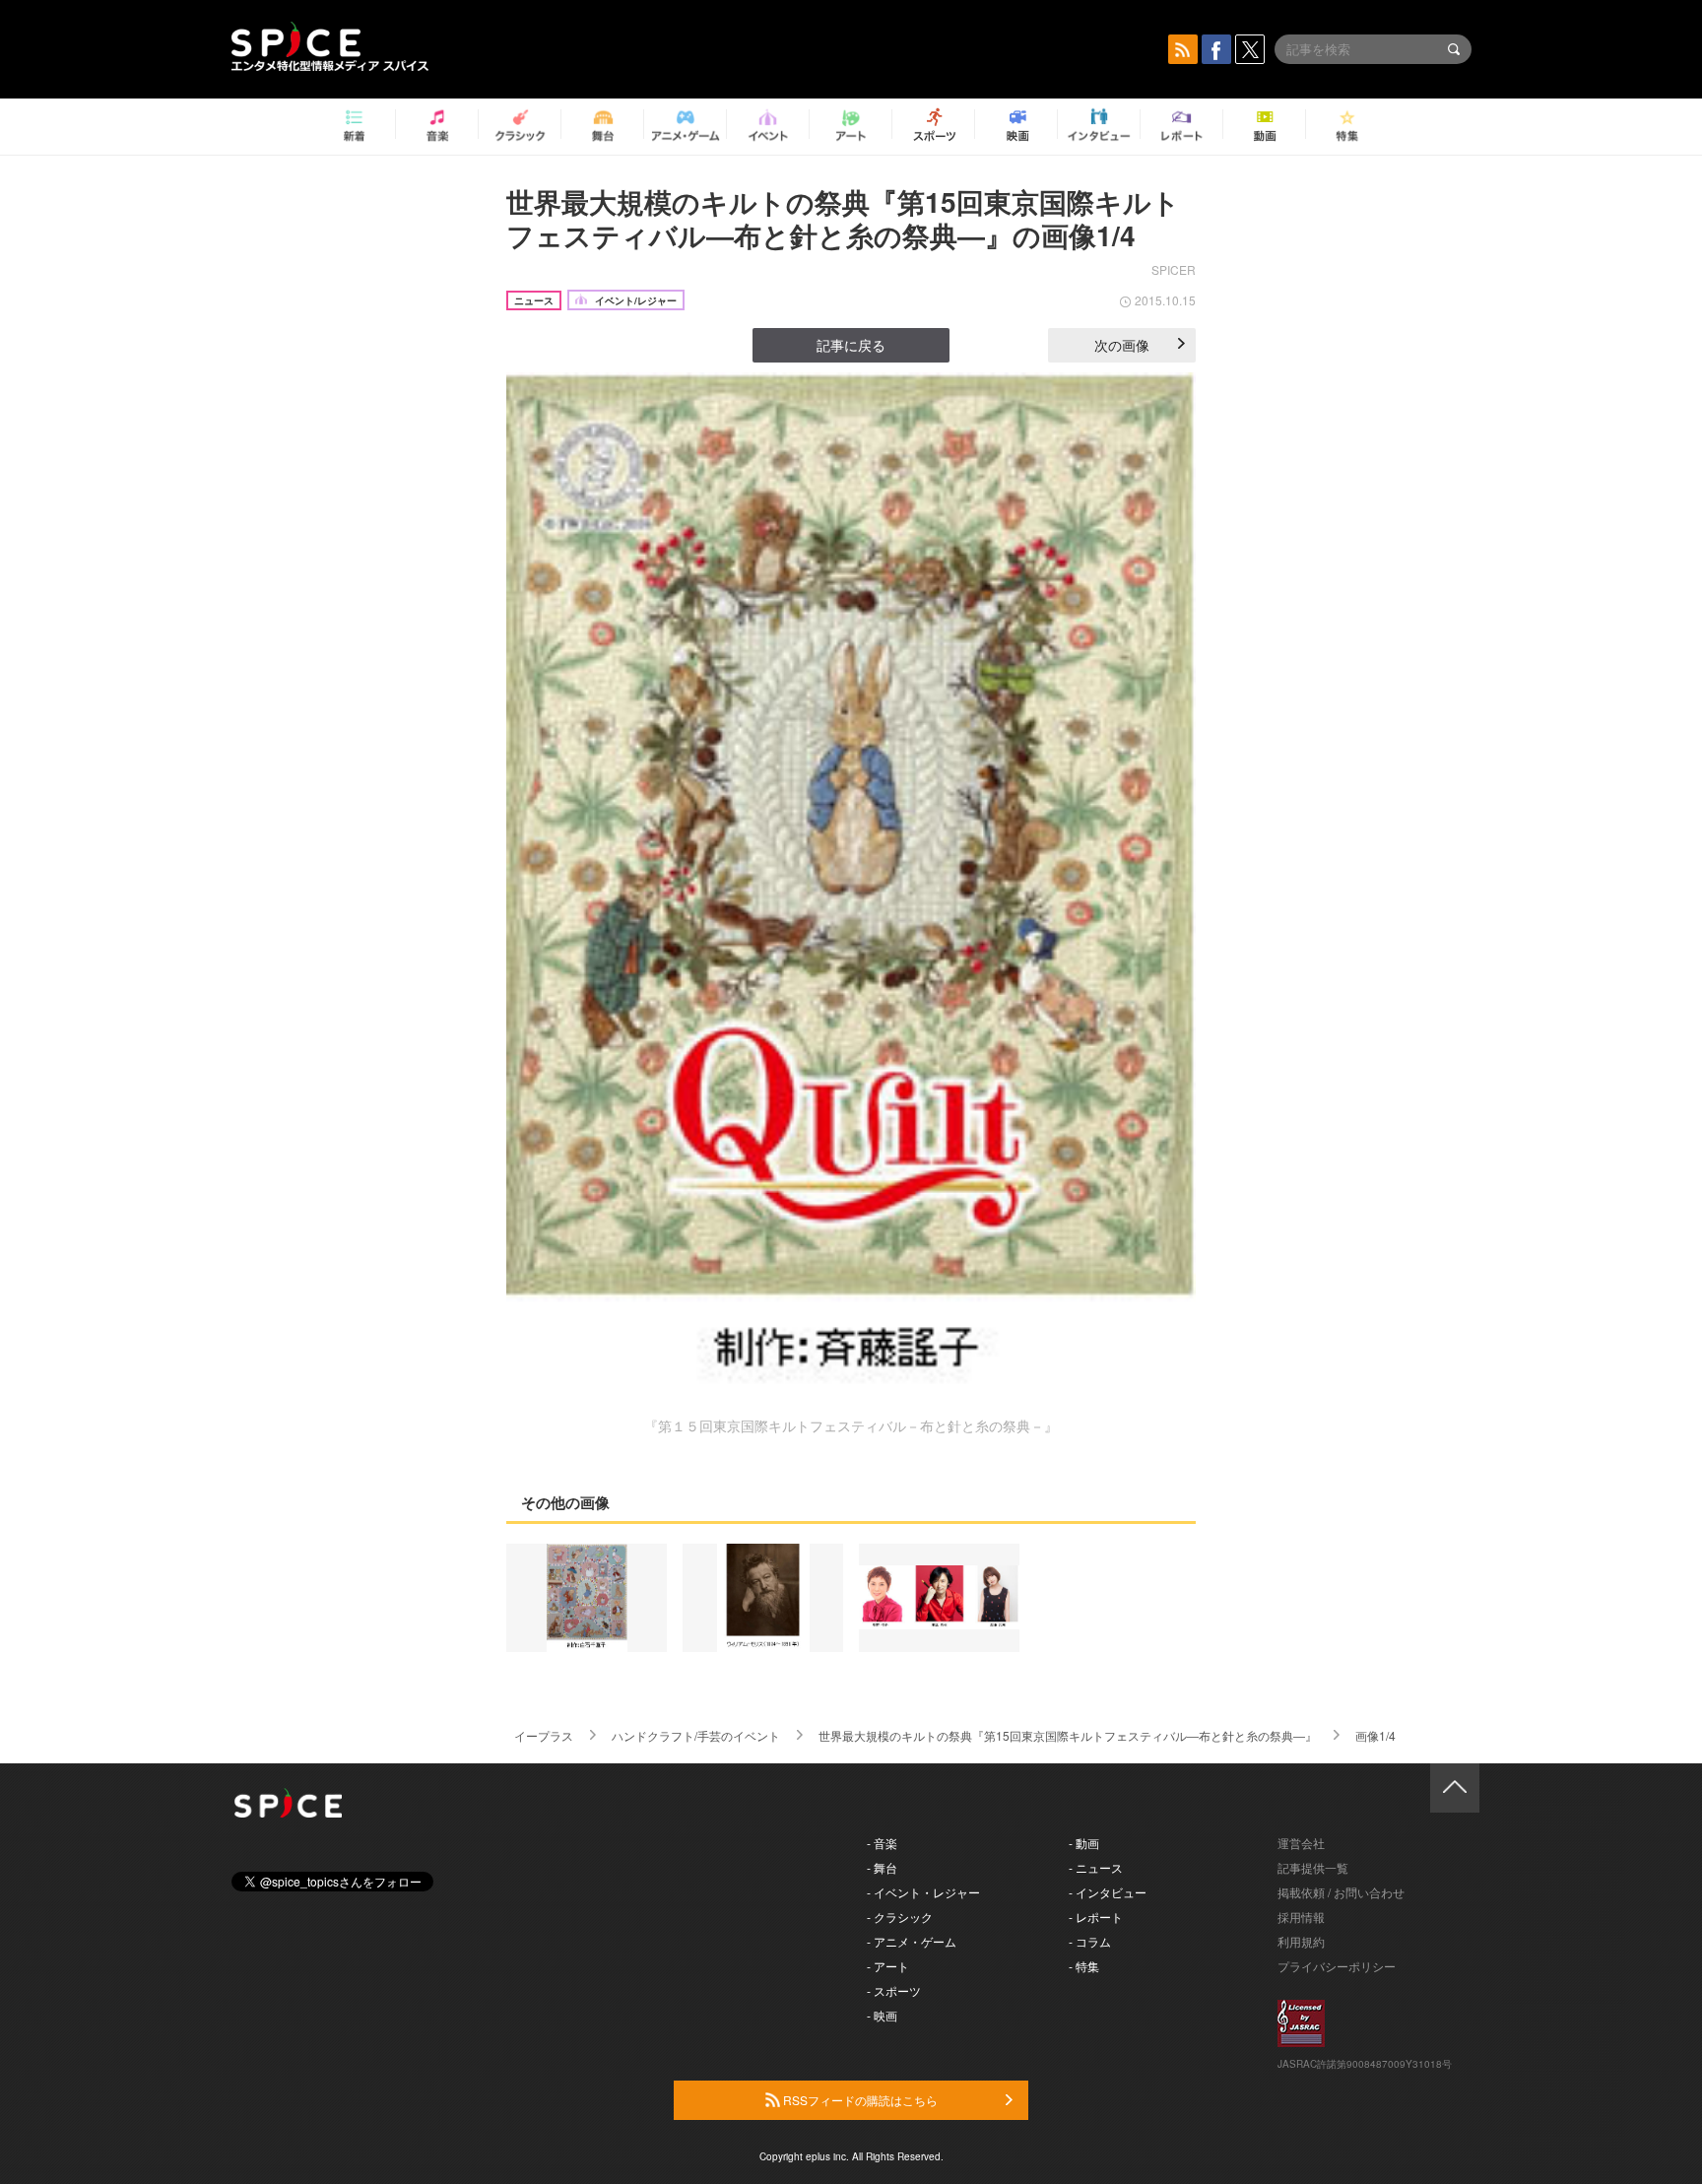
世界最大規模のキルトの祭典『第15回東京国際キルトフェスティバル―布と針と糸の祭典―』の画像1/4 (843, 218)
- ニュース (1096, 1867)
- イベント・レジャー (923, 1892)
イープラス (544, 1735)
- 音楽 (882, 1843)
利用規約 (1301, 1941)
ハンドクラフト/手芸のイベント (696, 1735)
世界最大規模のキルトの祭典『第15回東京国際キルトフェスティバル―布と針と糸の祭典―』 (1068, 1735)
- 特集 (1084, 1966)
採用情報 (1301, 1917)
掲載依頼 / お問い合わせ (1341, 1892)
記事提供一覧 (1313, 1867)
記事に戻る (851, 345)
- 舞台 (882, 1867)
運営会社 (1301, 1843)
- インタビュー (1108, 1892)
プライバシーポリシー (1337, 1966)
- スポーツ (894, 1990)
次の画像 (1122, 345)
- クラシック (900, 1917)
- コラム (1090, 1941)
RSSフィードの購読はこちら (859, 2100)
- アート (888, 1966)
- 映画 (882, 2015)
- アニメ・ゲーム (912, 1941)
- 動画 (1084, 1843)
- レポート (1096, 1917)
